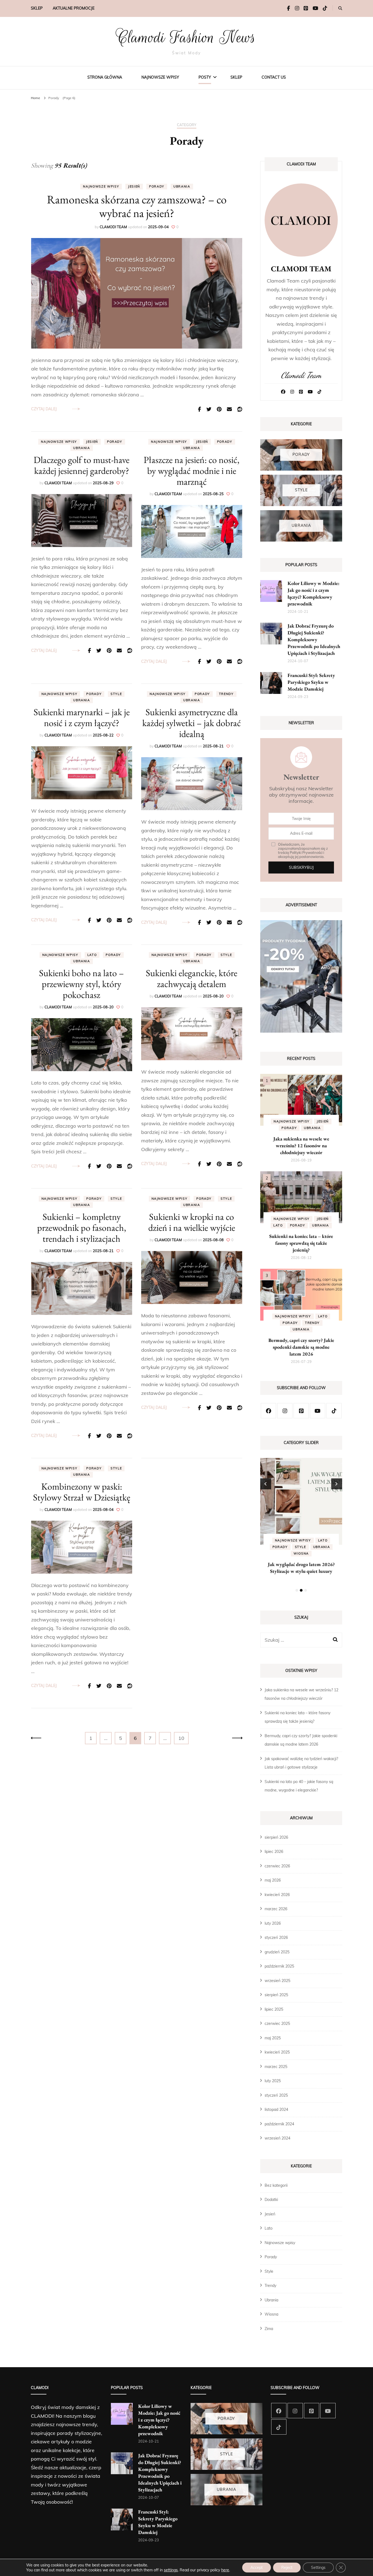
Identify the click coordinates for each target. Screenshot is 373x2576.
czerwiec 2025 (277, 2024)
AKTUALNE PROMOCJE (74, 8)
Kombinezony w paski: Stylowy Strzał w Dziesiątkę (82, 1492)
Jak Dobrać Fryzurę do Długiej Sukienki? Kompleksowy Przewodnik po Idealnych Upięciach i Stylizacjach (314, 639)
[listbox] (301, 1526)
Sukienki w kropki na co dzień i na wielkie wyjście (192, 1222)
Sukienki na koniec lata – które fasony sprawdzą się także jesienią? (301, 1243)
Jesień (134, 186)
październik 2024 (279, 2124)
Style (116, 694)
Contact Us (274, 77)
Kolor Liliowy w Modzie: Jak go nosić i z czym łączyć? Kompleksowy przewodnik (159, 2420)
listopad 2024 (276, 2109)
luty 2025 (273, 2081)
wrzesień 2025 (277, 1981)
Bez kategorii (276, 2185)
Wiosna (271, 2314)
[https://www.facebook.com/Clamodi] (268, 1411)
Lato (92, 955)
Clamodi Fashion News (187, 37)
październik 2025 (279, 1966)
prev (266, 1484)
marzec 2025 (276, 2067)
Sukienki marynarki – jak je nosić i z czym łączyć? (82, 717)
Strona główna (105, 77)
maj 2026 (273, 1880)
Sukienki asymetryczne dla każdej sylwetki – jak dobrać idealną (192, 723)
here (225, 2570)
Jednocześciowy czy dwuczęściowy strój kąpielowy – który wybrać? (301, 1571)
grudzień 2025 (277, 1952)
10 (183, 1738)
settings (171, 2570)
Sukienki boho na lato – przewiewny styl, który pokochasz (82, 984)
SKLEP (37, 8)
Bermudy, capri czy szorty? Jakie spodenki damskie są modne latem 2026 (301, 1347)
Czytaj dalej (44, 409)
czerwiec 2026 (277, 1866)
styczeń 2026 (276, 1938)
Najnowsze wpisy (160, 77)
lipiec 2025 (274, 2009)
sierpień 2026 (276, 1837)
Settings (318, 2568)
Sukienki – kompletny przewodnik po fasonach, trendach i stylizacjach (82, 1228)
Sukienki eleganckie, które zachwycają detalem (192, 978)
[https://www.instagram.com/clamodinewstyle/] (295, 2411)
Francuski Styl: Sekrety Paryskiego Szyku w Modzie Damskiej (311, 682)
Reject (287, 2568)
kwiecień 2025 (277, 2052)
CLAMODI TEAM (113, 227)
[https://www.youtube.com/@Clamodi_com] (318, 1411)
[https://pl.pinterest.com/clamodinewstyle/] (301, 1411)
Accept (257, 2568)
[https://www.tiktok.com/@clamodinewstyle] (334, 1411)
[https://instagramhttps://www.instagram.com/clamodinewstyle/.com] (285, 1411)
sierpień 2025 (276, 1995)
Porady (157, 186)
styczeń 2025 (276, 2095)
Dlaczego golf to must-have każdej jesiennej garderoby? (82, 465)
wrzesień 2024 (277, 2138)
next (337, 1484)
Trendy (226, 694)
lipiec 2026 (274, 1852)
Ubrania (182, 186)
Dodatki (271, 2200)
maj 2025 (273, 2038)
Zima (269, 2329)
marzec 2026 (276, 1909)
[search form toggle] (340, 8)
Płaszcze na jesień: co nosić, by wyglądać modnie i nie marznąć (192, 471)
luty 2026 (273, 1923)
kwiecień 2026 (277, 1895)
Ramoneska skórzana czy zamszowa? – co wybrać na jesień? (137, 206)
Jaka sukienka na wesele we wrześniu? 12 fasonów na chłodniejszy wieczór (301, 1146)
